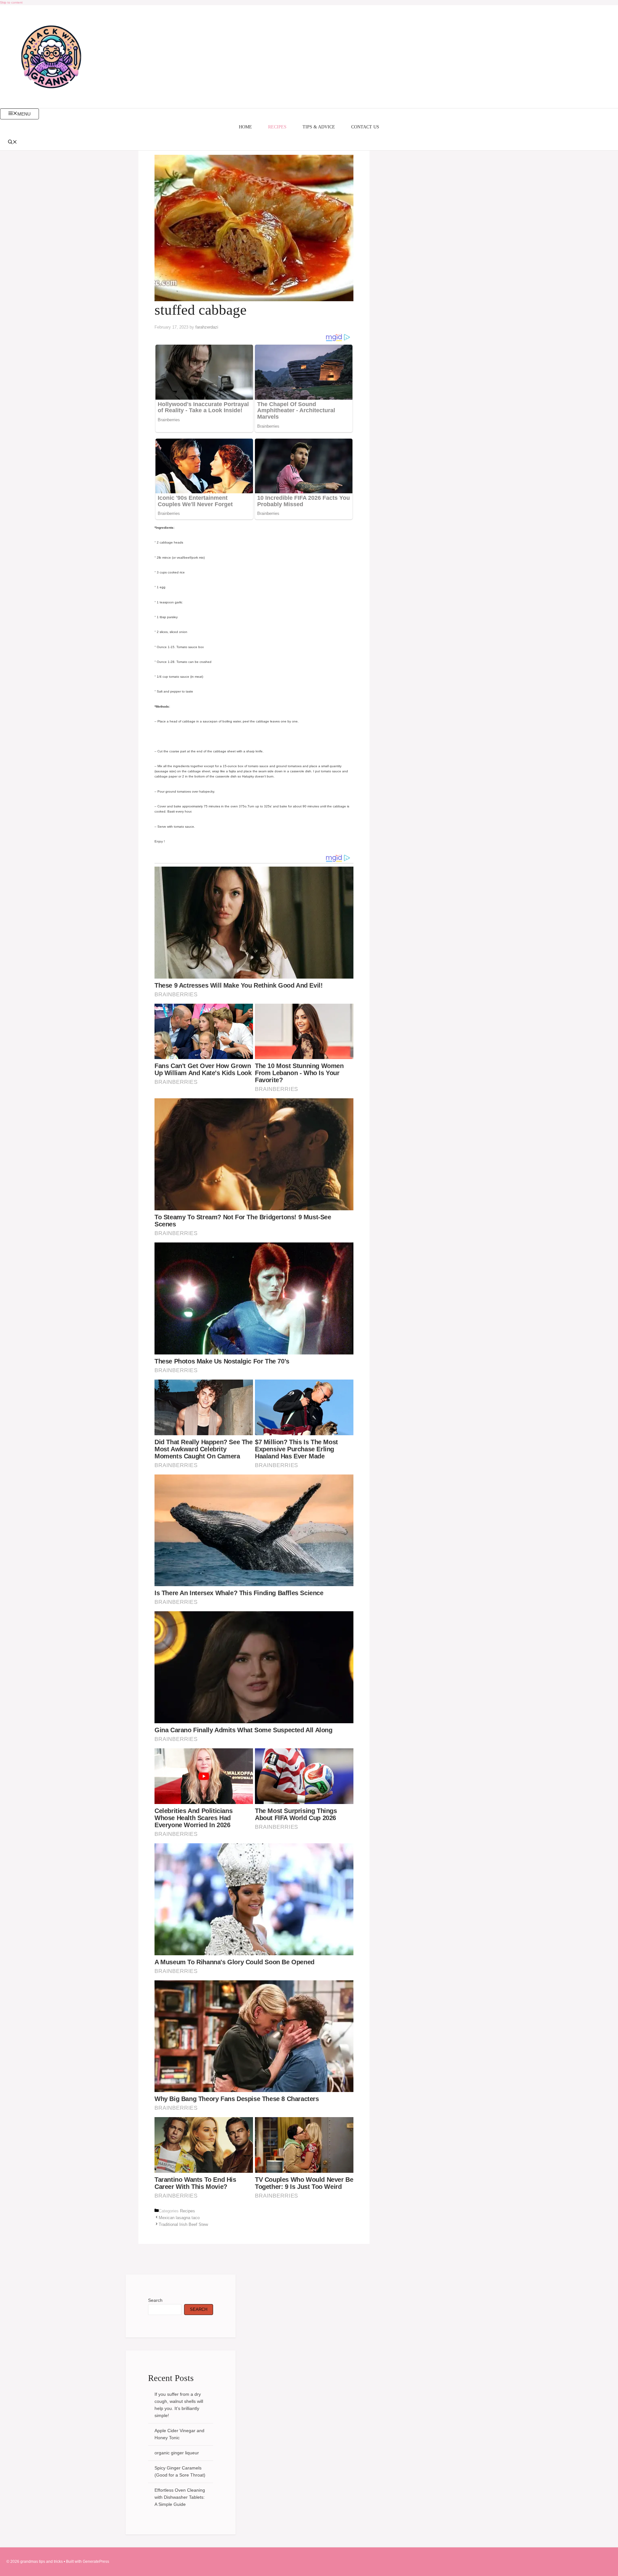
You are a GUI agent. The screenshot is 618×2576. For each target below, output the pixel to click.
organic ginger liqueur (177, 2453)
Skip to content (11, 2)
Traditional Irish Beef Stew (183, 2224)
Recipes (277, 127)
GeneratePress (96, 2562)
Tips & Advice (319, 127)
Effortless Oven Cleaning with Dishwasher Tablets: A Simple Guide (180, 2497)
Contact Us (365, 127)
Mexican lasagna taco (179, 2218)
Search (155, 2300)
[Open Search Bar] (309, 143)
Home (245, 127)
